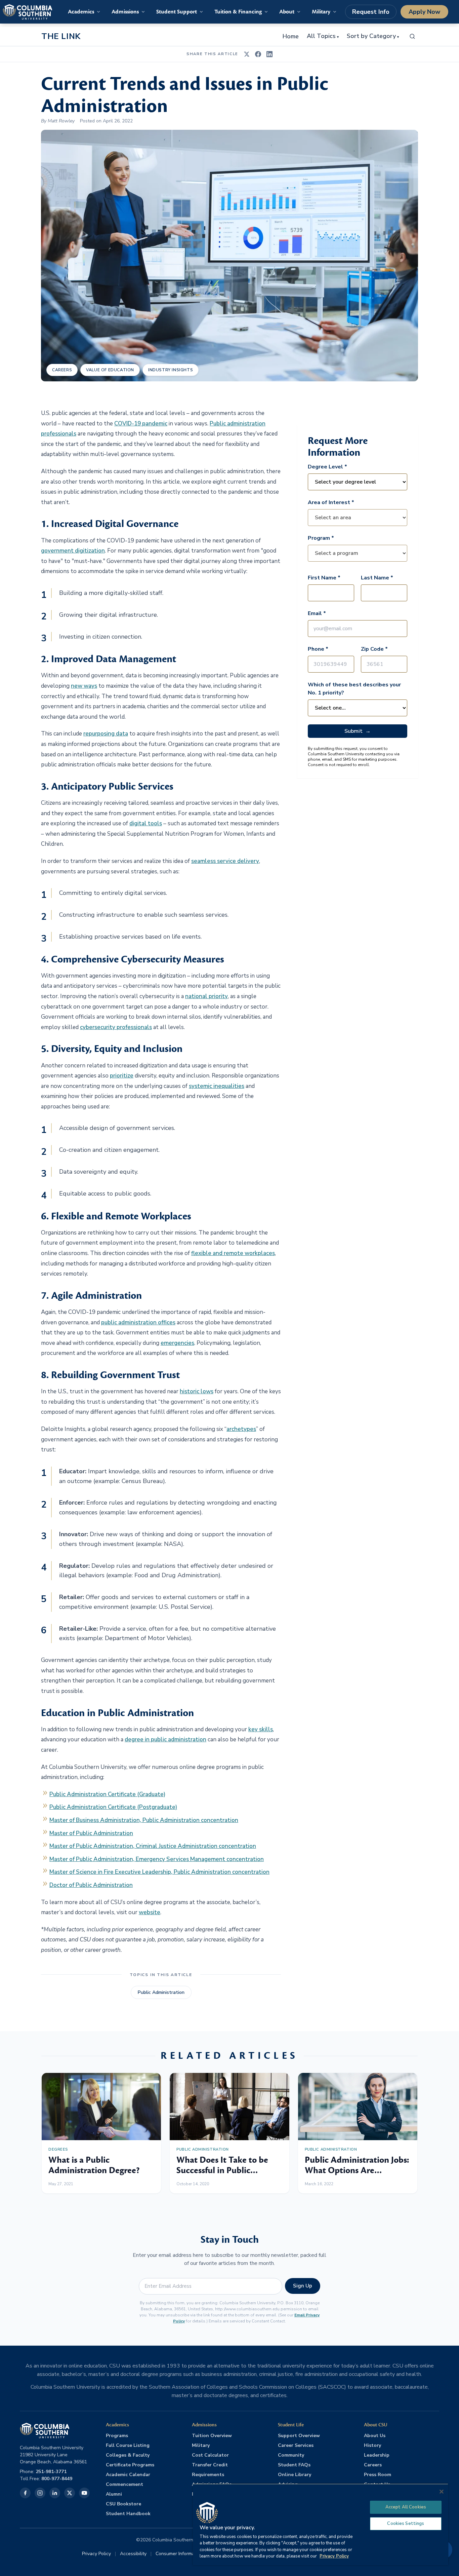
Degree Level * (327, 467)
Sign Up (303, 2286)
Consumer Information (179, 2554)
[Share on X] (247, 54)
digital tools (146, 823)
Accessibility (133, 2554)
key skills (261, 1729)
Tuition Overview (212, 2436)
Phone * (318, 649)
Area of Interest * (331, 502)
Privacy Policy (96, 2554)
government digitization (73, 551)
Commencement (124, 2484)
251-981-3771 (51, 2472)
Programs (117, 2436)
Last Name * (377, 578)
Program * (321, 538)
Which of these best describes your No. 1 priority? (354, 689)
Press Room (378, 2475)
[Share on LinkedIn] (269, 54)
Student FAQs (294, 2465)
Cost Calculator (210, 2455)
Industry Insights (171, 370)
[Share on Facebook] (258, 54)
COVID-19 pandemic (141, 424)
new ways (84, 686)
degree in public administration (165, 1739)
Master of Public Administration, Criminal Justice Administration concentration (153, 1846)
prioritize (122, 1076)
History (372, 2445)
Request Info (371, 12)
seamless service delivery (225, 861)
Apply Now (424, 12)
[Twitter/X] (70, 2493)
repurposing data (106, 734)
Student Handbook (128, 2514)
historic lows (197, 1391)
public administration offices (138, 1322)
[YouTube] (84, 2493)
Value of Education (110, 370)
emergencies (177, 1343)
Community (291, 2455)
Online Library (295, 2475)
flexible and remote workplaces (233, 1253)
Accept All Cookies (406, 2507)
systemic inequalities (217, 1086)
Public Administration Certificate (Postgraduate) (113, 1807)
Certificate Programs (130, 2465)
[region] (321, 2524)
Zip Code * (374, 649)
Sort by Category (373, 36)
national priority (206, 996)
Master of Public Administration (91, 1833)
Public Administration (161, 1992)
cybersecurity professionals (116, 1027)
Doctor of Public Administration (91, 1885)
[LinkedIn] (55, 2493)
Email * (317, 613)
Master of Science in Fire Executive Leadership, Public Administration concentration (159, 1872)
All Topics (323, 36)
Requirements (208, 2475)
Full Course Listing (128, 2445)
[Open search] (412, 36)
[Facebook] (25, 2493)
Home (291, 36)
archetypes (241, 1429)
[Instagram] (40, 2493)
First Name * (324, 578)
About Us (375, 2436)
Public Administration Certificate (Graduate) (107, 1794)
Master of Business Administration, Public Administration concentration (144, 1820)
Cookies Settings (406, 2524)
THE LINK (61, 36)
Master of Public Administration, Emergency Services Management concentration (157, 1859)
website (150, 1912)
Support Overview (299, 2436)
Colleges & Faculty (128, 2455)
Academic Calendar (128, 2475)
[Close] (442, 2492)
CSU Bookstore (123, 2504)
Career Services (296, 2445)
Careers (62, 370)
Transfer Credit (210, 2465)
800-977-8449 (57, 2479)
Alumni (114, 2494)
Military (201, 2445)
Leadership (377, 2455)
